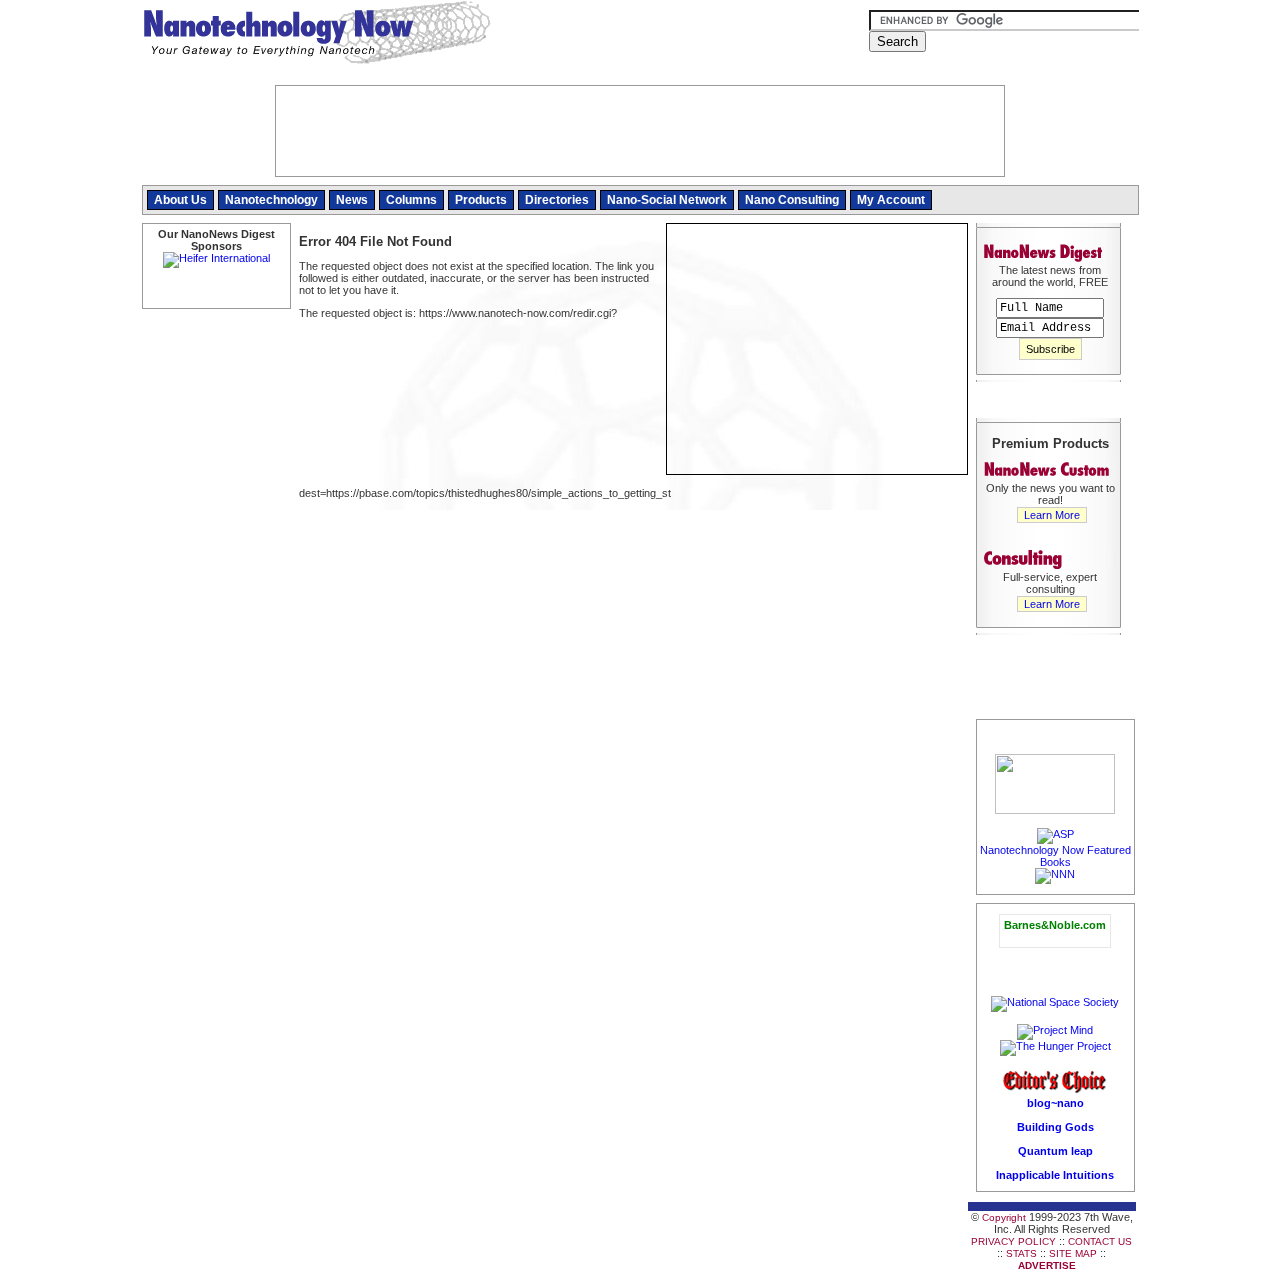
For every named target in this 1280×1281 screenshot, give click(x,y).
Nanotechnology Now (316, 35)
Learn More (1052, 515)
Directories (557, 200)
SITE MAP (1073, 1253)
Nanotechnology (271, 200)
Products (481, 200)
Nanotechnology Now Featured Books (1055, 856)
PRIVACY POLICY (1013, 1241)
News (352, 200)
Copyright (1004, 1217)
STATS (1021, 1253)
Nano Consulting (792, 200)
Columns (411, 200)
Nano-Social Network (667, 200)
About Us (180, 200)
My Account (891, 200)
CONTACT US (1100, 1241)
